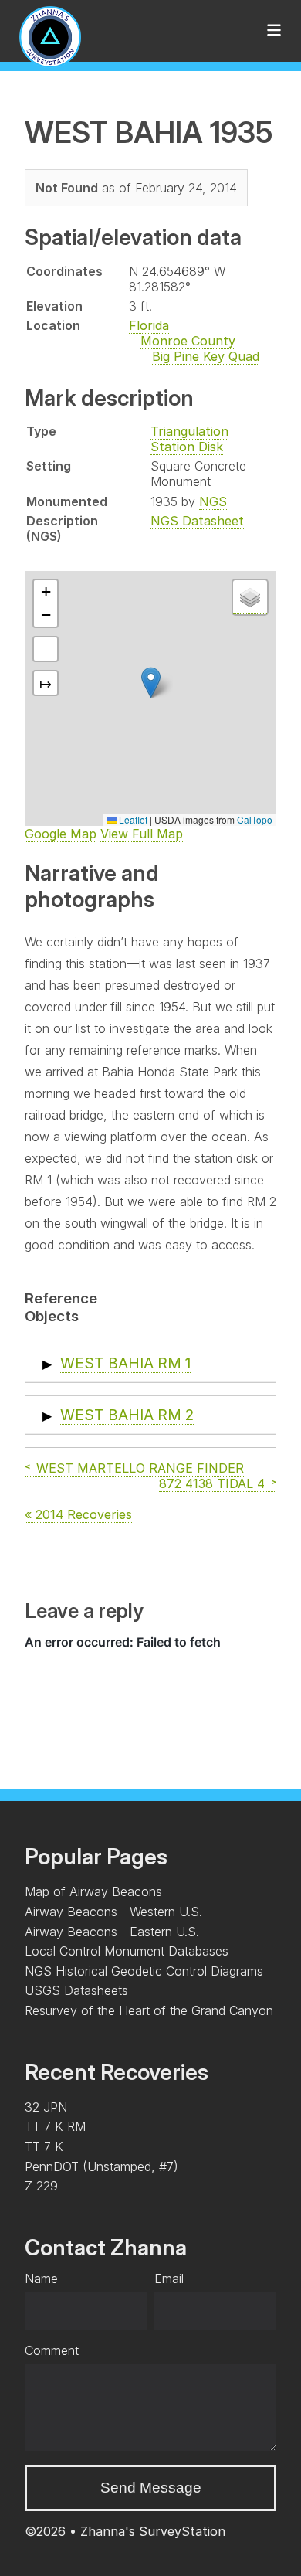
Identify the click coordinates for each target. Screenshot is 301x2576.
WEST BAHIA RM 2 (127, 1415)
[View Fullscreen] (46, 649)
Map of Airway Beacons (93, 1891)
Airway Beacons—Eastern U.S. (112, 1932)
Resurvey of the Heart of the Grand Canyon (149, 2010)
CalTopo (255, 819)
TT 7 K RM (55, 2126)
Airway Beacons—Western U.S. (113, 1912)
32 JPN (46, 2107)
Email (169, 2279)
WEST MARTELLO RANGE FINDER (140, 1468)
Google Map (61, 834)
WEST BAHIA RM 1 (125, 1363)
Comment (52, 2350)
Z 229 (41, 2186)
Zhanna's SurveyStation (153, 2531)
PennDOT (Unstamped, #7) (101, 2166)
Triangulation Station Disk (189, 439)
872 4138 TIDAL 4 (212, 1483)
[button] (151, 683)
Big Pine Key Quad (206, 356)
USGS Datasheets (76, 1990)
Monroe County (188, 341)
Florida (149, 325)
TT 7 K (44, 2146)
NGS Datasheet (197, 521)
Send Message (151, 2488)
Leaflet (132, 819)
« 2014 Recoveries (78, 1514)
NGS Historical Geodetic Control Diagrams (144, 1971)
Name (41, 2279)
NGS (213, 501)
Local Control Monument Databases (127, 1951)
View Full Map (142, 834)
